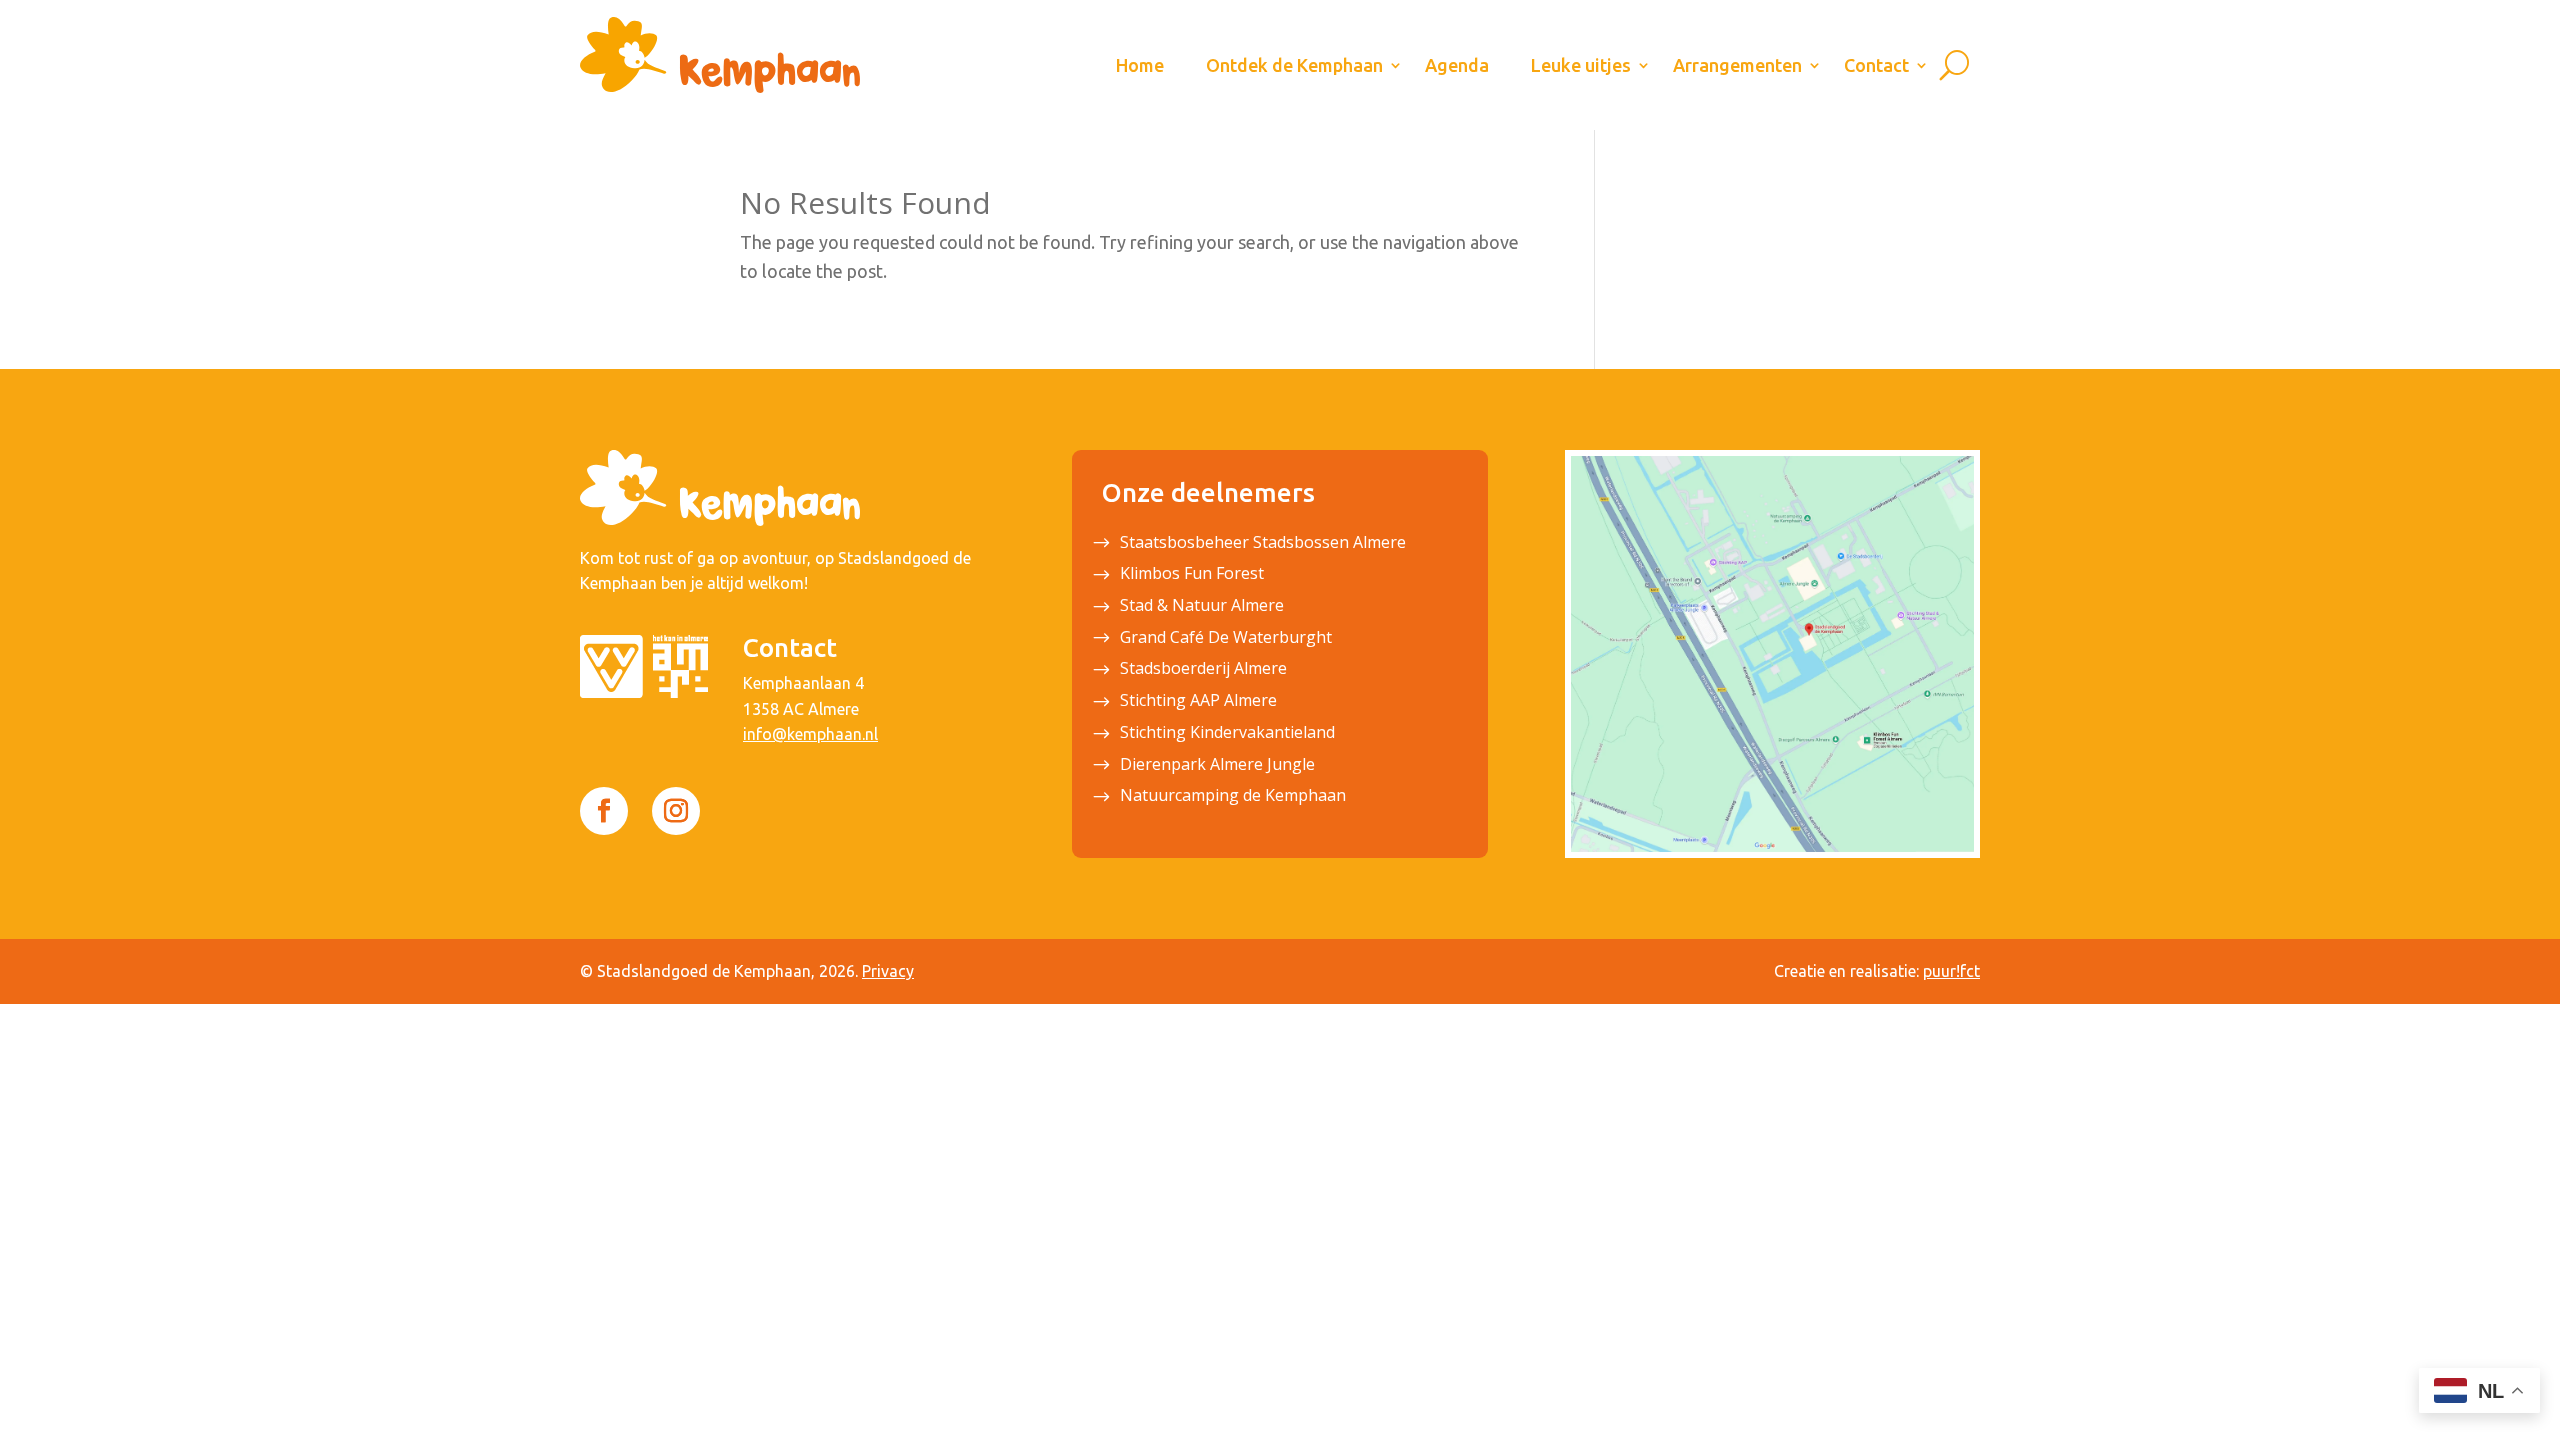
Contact (1876, 65)
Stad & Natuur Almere (1202, 607)
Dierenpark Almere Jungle (1217, 766)
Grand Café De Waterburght (1226, 639)
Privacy (888, 971)
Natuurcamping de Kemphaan (1233, 797)
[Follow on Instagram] (676, 811)
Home (1140, 65)
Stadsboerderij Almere (1203, 670)
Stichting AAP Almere (1198, 702)
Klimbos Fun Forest (1192, 575)
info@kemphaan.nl (810, 734)
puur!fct (1951, 971)
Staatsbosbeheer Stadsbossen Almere (1263, 544)
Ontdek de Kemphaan (1294, 65)
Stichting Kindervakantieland (1227, 734)
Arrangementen (1737, 65)
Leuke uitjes (1581, 65)
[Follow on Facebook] (604, 811)
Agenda (1457, 65)
